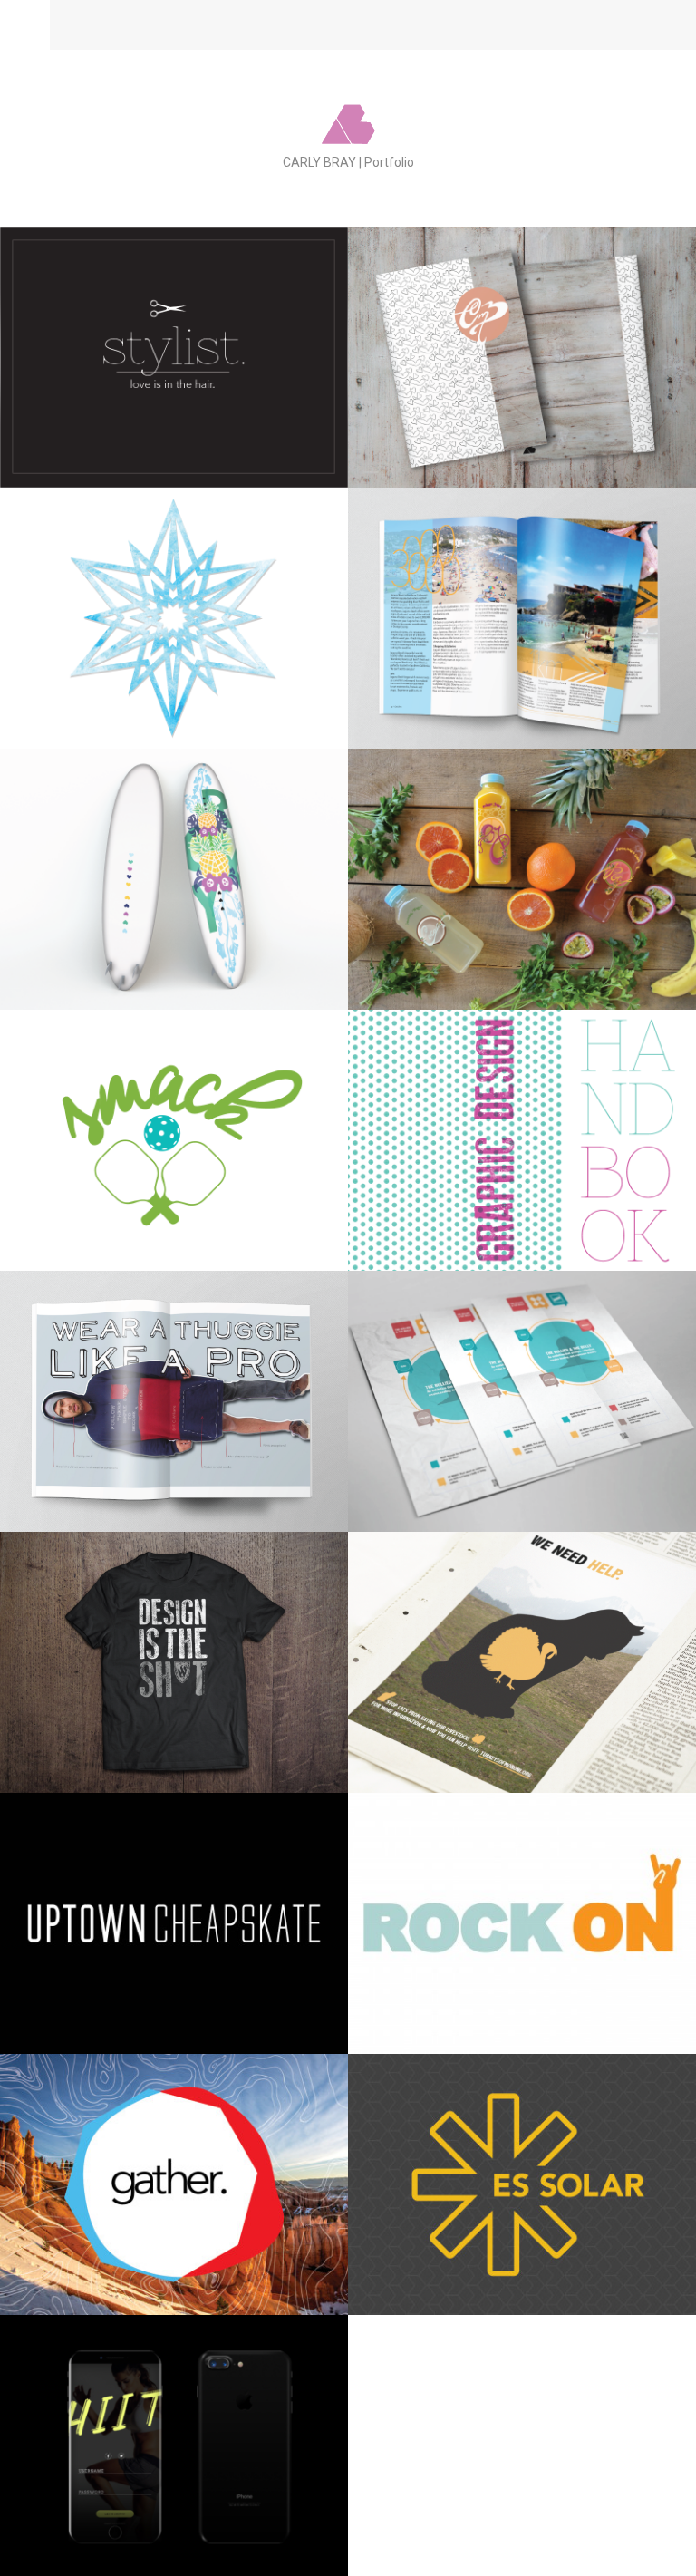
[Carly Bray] (348, 132)
